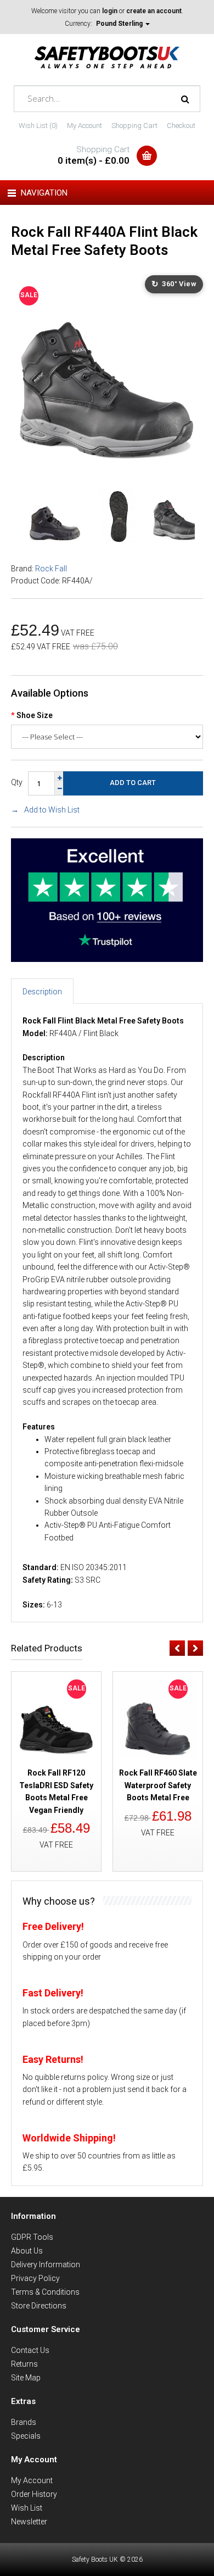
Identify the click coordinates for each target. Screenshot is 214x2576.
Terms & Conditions (45, 2292)
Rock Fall (51, 569)
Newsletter (29, 2522)
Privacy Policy (35, 2278)
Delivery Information (46, 2265)
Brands (24, 2422)
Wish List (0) (38, 126)
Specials (26, 2436)
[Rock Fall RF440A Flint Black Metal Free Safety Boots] (107, 465)
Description (42, 992)
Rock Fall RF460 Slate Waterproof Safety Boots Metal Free (158, 1785)
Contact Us (30, 2350)
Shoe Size (35, 715)
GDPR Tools (32, 2237)
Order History (34, 2494)
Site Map (26, 2378)
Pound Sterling (120, 24)
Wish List (27, 2508)
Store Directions (39, 2306)
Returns (24, 2364)
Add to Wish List (52, 810)
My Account (85, 126)
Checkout (181, 126)
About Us (27, 2251)
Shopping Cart (134, 126)
